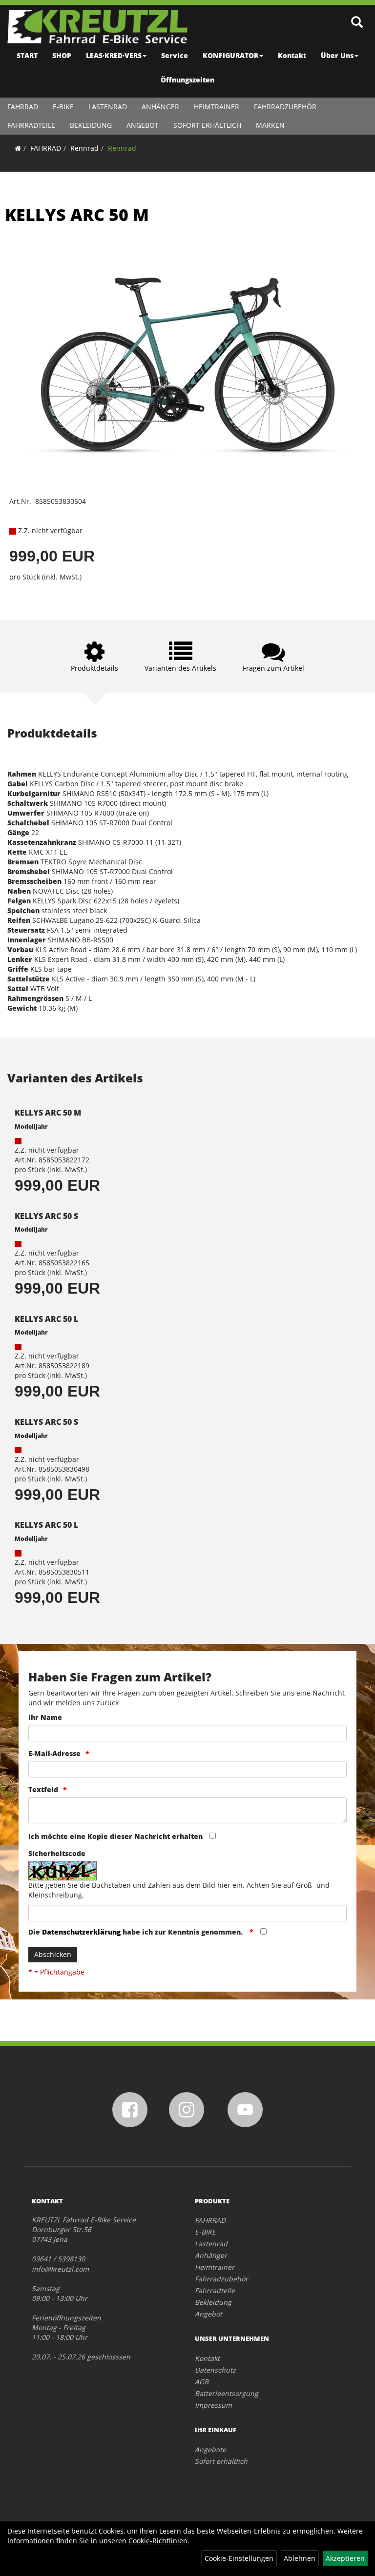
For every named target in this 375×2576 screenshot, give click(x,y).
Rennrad (84, 148)
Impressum (213, 2405)
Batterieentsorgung (227, 2393)
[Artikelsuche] (357, 23)
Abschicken (53, 1954)
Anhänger (160, 107)
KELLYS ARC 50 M (77, 215)
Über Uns (337, 55)
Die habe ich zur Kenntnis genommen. (136, 1932)
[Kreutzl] (97, 27)
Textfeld (43, 1789)
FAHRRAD (23, 107)
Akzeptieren (345, 2558)
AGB (202, 2382)
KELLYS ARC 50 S (46, 1216)
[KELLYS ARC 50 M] (187, 367)
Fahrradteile (31, 125)
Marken (270, 125)
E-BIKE (63, 107)
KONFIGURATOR (230, 55)
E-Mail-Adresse (54, 1753)
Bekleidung (91, 125)
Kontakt (292, 55)
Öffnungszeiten (187, 80)
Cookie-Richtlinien (158, 2541)
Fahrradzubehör (285, 107)
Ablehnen (300, 2558)
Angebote (210, 2449)
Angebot (143, 125)
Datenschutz (215, 2370)
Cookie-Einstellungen (239, 2558)
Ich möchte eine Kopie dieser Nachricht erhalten (115, 1836)
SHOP (62, 55)
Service (175, 55)
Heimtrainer (217, 107)
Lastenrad (108, 107)
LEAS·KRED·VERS (114, 55)
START (27, 55)
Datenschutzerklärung (81, 1932)
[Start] (18, 148)
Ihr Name (45, 1717)
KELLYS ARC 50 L (46, 1319)
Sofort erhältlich (207, 125)
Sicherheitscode (57, 1853)
